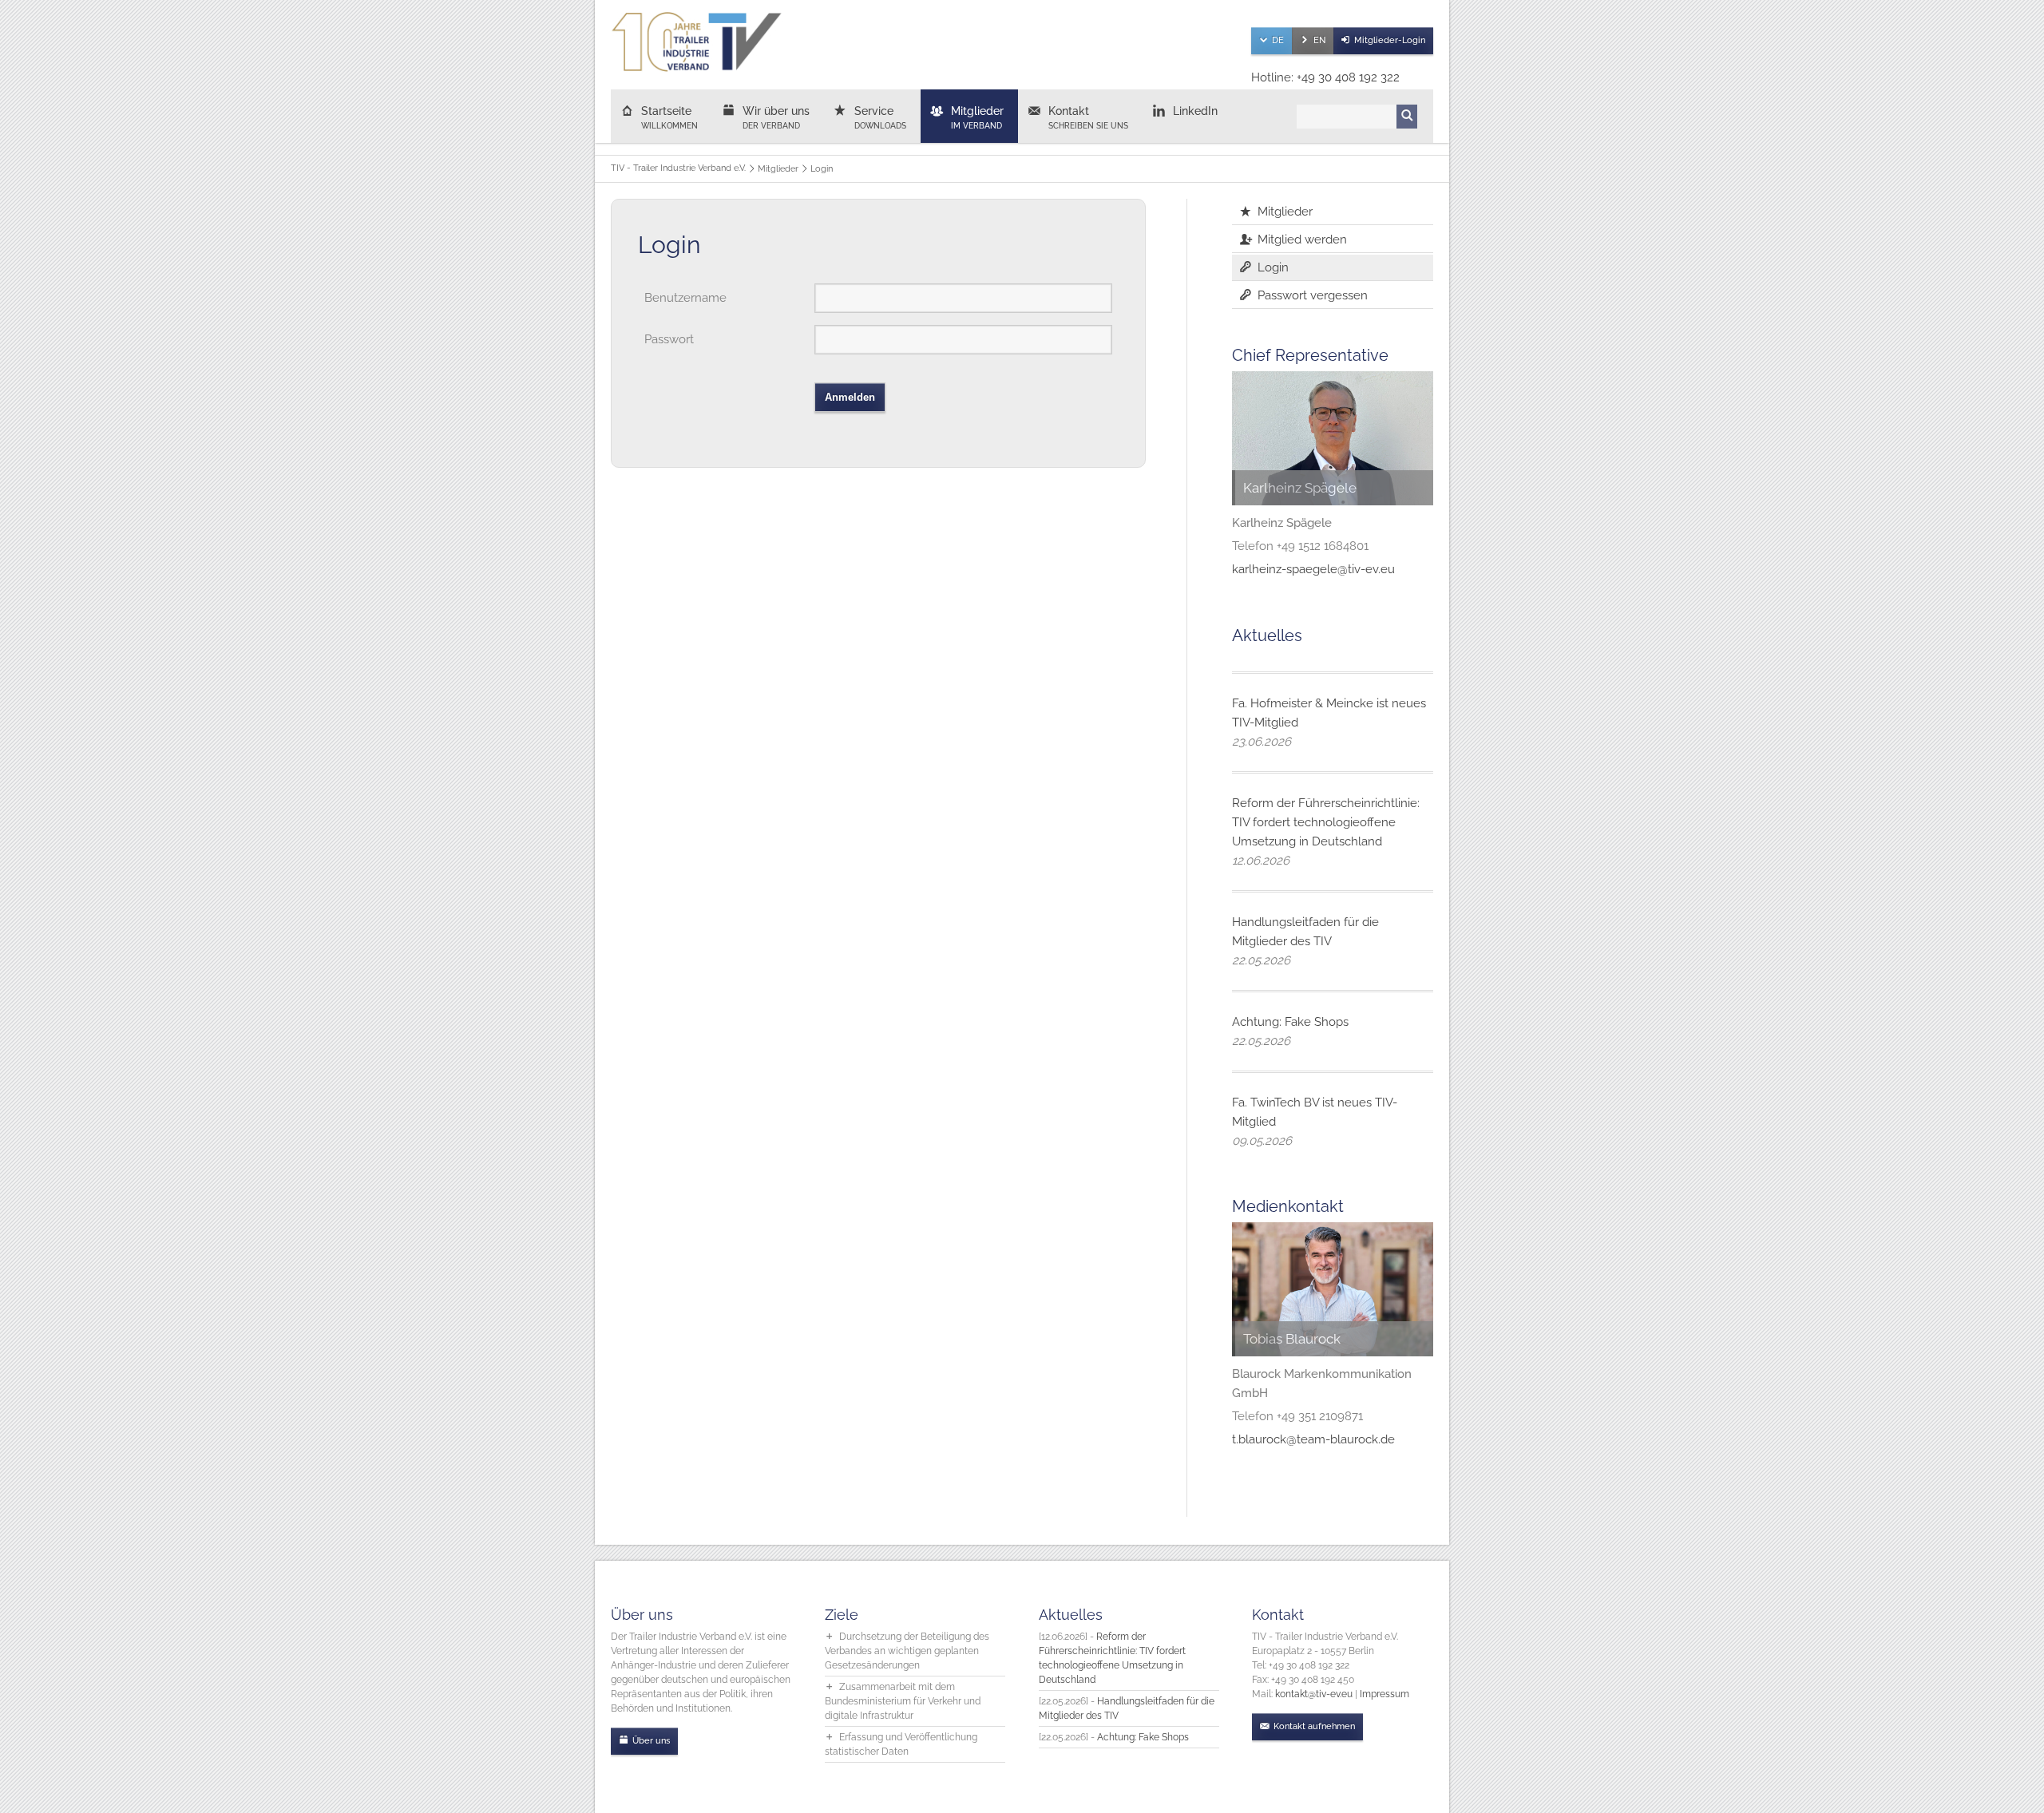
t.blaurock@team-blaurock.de (1313, 1439)
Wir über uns (776, 117)
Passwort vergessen (1313, 295)
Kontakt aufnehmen (1314, 1726)
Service (880, 117)
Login (1273, 267)
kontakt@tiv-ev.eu (1314, 1694)
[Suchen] (1407, 117)
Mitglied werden (1302, 239)
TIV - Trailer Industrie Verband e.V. (678, 168)
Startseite (669, 117)
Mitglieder (977, 117)
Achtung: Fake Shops (1290, 1022)
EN (1319, 40)
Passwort (669, 339)
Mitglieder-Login (1390, 40)
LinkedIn (1195, 111)
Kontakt (1088, 117)
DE (1278, 40)
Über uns (651, 1741)
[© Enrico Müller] (1333, 1289)
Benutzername (685, 298)
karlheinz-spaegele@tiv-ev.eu (1313, 569)
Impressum (1384, 1694)
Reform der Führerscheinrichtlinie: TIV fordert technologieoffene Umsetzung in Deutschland (1326, 822)
